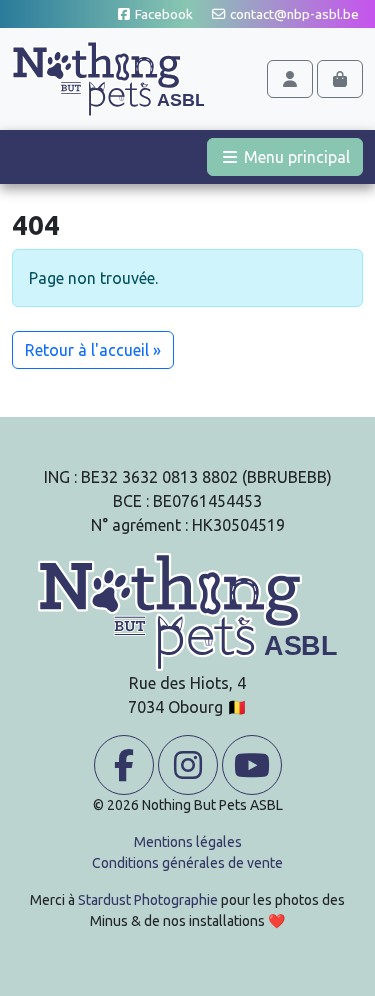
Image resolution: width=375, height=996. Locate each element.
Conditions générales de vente (187, 863)
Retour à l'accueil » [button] (93, 350)
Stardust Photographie (148, 900)
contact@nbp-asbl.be (293, 14)
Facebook (162, 14)
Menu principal (301, 156)
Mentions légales (188, 842)
